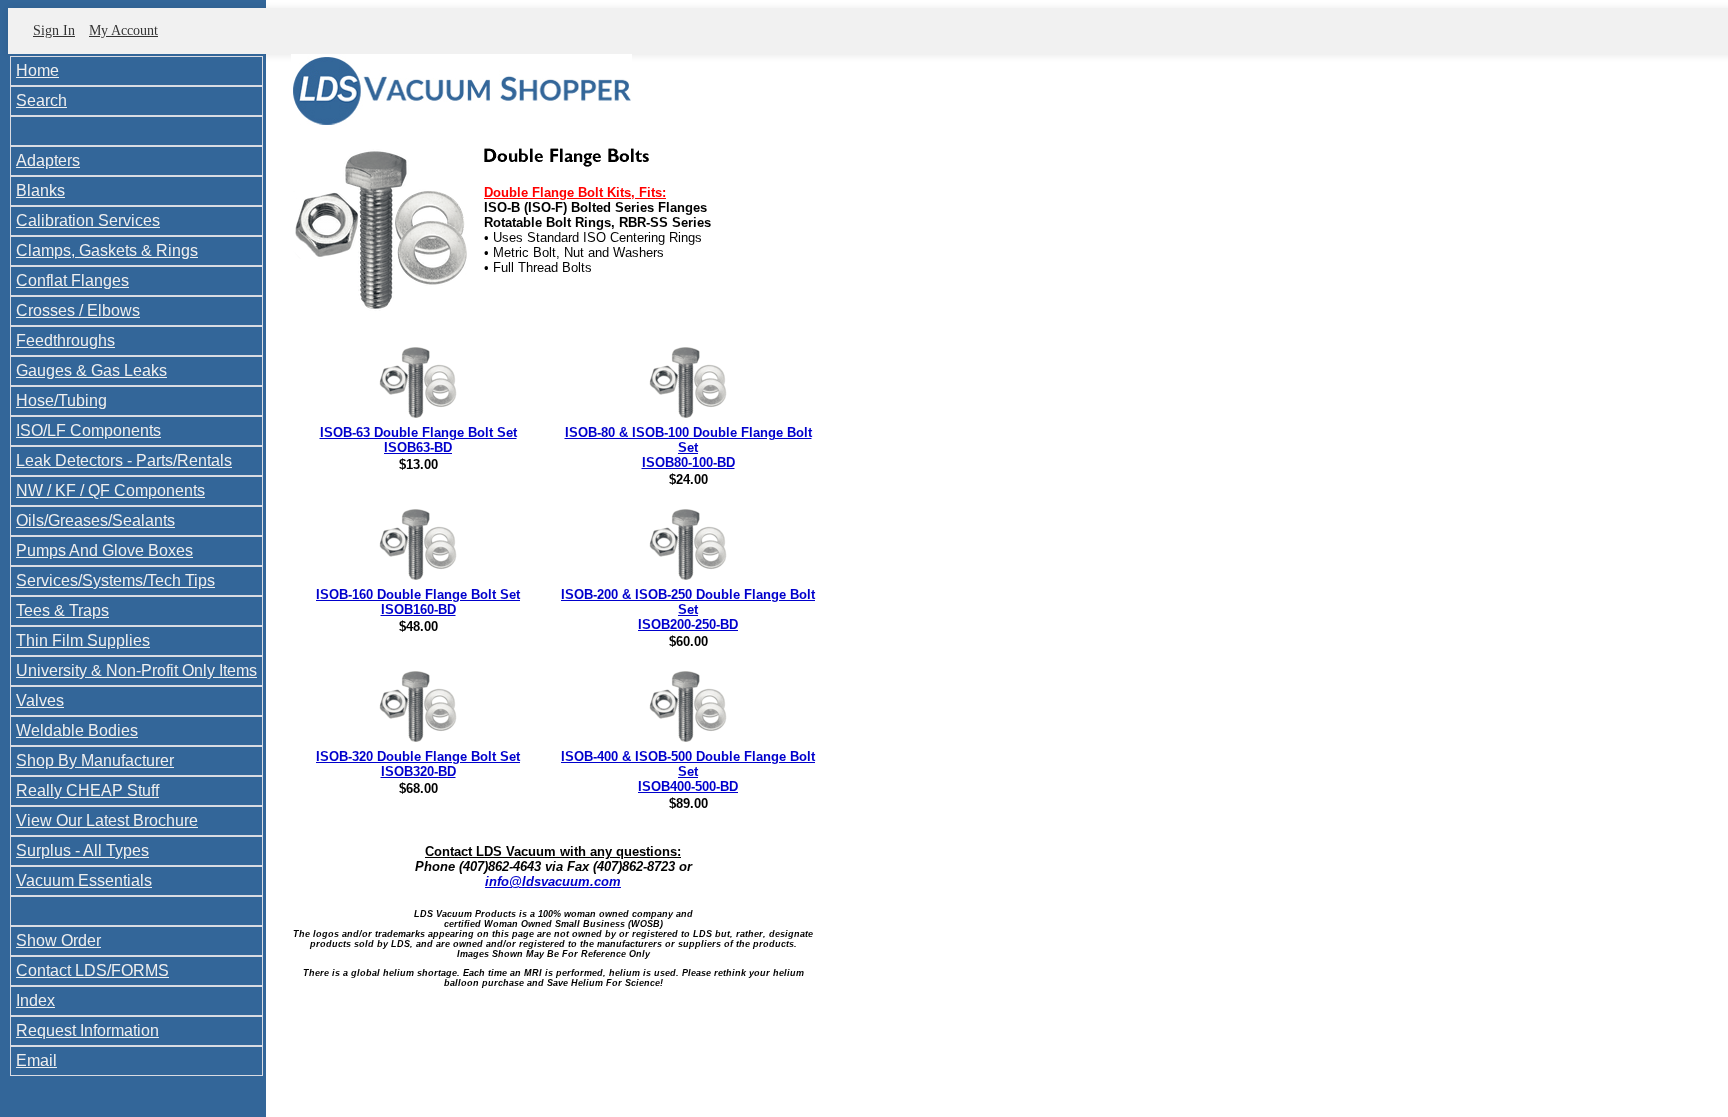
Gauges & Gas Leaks (91, 370)
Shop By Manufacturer (95, 760)
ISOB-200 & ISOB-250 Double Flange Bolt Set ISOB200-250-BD (688, 609)
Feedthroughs (65, 340)
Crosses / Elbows (78, 310)
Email (36, 1060)
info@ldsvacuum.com (553, 881)
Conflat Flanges (72, 280)
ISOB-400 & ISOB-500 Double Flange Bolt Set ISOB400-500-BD (688, 771)
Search (41, 100)
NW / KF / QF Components (110, 490)
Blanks (40, 190)
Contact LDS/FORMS (92, 970)
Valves (40, 700)
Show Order (58, 940)
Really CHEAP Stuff (87, 790)
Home (37, 70)
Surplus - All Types (82, 850)
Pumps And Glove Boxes (104, 550)
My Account (123, 30)
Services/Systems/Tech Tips (115, 580)
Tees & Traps (62, 610)
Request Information (87, 1030)
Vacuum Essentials (84, 880)
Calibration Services (88, 220)
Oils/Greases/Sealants (95, 520)
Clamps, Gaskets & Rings (107, 250)
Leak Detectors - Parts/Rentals (124, 460)
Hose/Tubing (61, 400)
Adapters (48, 160)
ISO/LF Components (88, 430)
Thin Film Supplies (83, 640)
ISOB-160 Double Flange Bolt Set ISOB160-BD (418, 602)
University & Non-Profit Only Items (136, 670)
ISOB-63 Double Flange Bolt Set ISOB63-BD (418, 440)
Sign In (54, 30)
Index (35, 1000)
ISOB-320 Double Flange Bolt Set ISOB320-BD (418, 764)
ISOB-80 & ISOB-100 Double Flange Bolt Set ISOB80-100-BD (688, 447)
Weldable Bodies (77, 730)
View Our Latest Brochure (107, 820)
